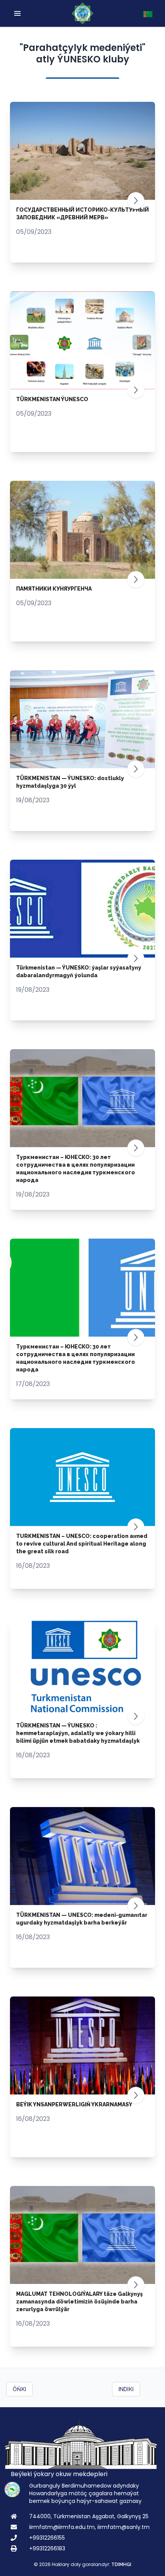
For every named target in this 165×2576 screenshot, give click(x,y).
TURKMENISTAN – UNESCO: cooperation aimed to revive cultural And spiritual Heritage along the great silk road (82, 1544)
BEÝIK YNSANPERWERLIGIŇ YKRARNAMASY (74, 2104)
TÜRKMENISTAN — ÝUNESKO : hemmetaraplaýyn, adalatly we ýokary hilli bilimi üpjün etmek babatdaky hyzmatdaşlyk (78, 1733)
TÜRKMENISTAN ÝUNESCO (52, 399)
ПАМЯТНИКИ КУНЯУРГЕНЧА (54, 589)
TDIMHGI (121, 2565)
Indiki (126, 2389)
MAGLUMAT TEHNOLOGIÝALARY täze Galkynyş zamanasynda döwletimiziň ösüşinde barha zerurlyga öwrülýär (79, 2302)
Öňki (19, 2389)
